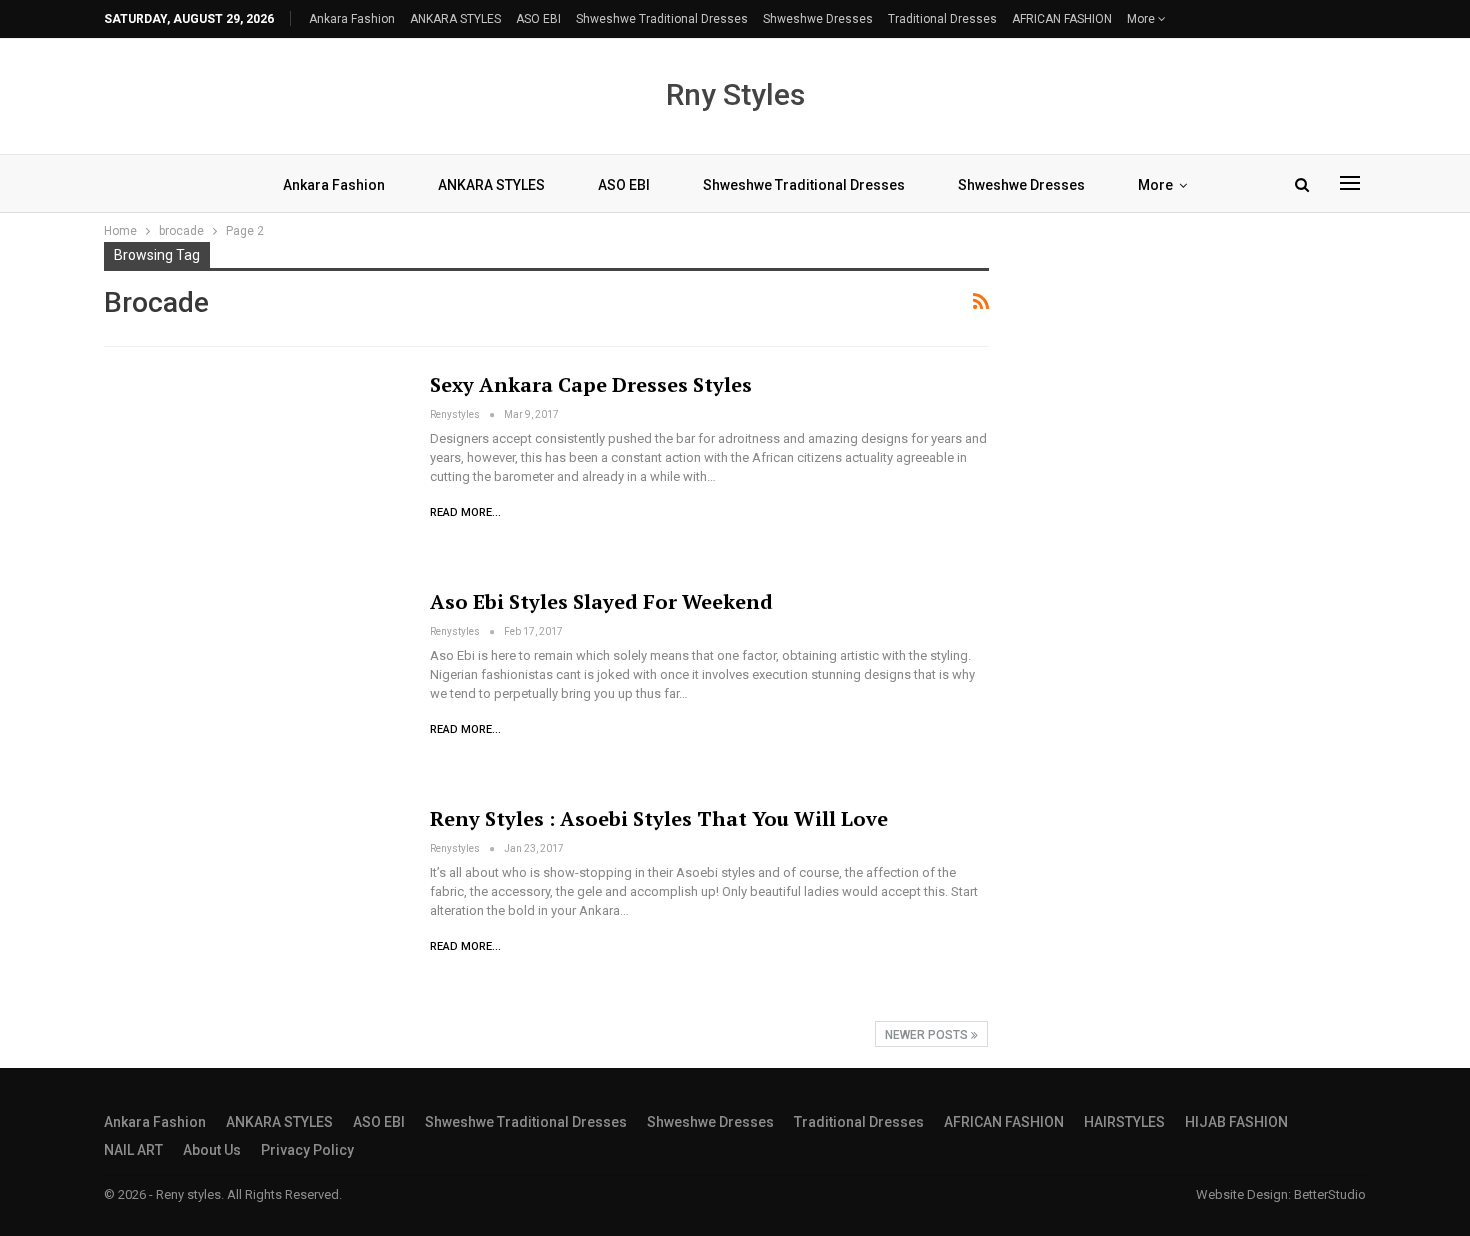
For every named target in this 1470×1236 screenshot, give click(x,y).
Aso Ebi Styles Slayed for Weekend (601, 601)
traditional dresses (942, 19)
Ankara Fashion (352, 19)
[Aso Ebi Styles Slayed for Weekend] (254, 685)
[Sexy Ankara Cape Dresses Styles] (254, 468)
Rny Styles (735, 94)
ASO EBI (538, 19)
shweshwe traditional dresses (662, 19)
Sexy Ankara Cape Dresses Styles (591, 384)
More (1142, 19)
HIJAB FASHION (1236, 1122)
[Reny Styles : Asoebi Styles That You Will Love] (254, 902)
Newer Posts (928, 1035)
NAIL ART (133, 1150)
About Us (212, 1150)
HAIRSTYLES (1124, 1122)
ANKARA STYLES (455, 19)
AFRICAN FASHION (1062, 19)
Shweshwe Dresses (818, 19)
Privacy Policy (307, 1150)
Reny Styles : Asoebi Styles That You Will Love (659, 818)
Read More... (465, 512)
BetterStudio (1330, 1194)
